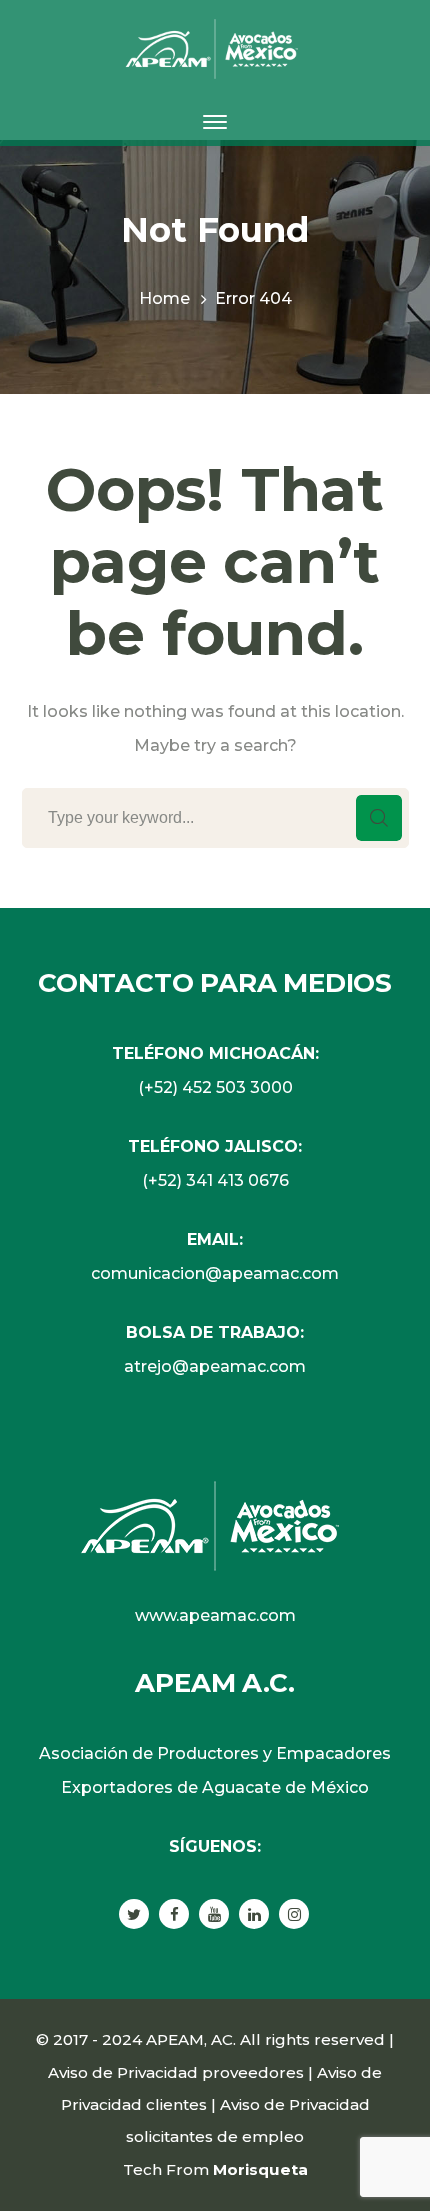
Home (164, 298)
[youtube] (214, 1914)
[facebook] (174, 1914)
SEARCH (379, 818)
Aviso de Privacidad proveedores (176, 2072)
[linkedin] (254, 1914)
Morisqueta (260, 2169)
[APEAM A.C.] (215, 47)
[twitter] (134, 1914)
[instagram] (294, 1914)
